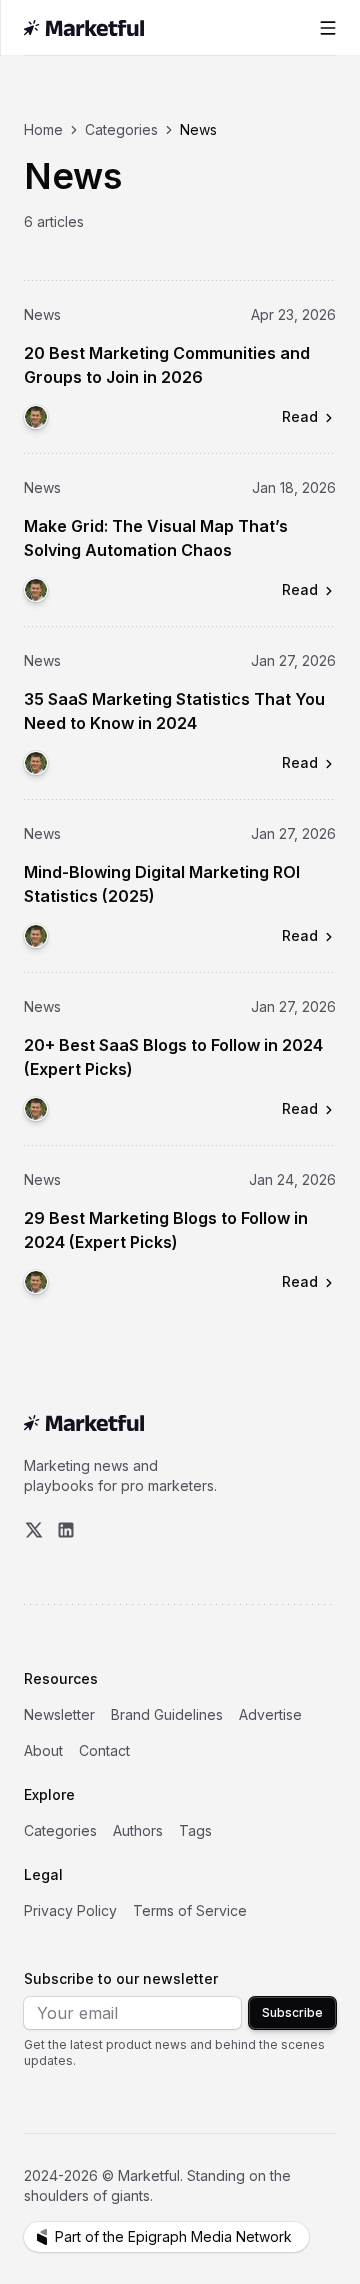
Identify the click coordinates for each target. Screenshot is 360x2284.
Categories (121, 129)
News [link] (198, 129)
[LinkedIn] (66, 1530)
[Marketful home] (88, 27)
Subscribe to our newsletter (121, 1978)
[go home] (84, 1423)
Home (43, 129)
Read (300, 416)
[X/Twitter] (34, 1530)
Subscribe (292, 2012)
